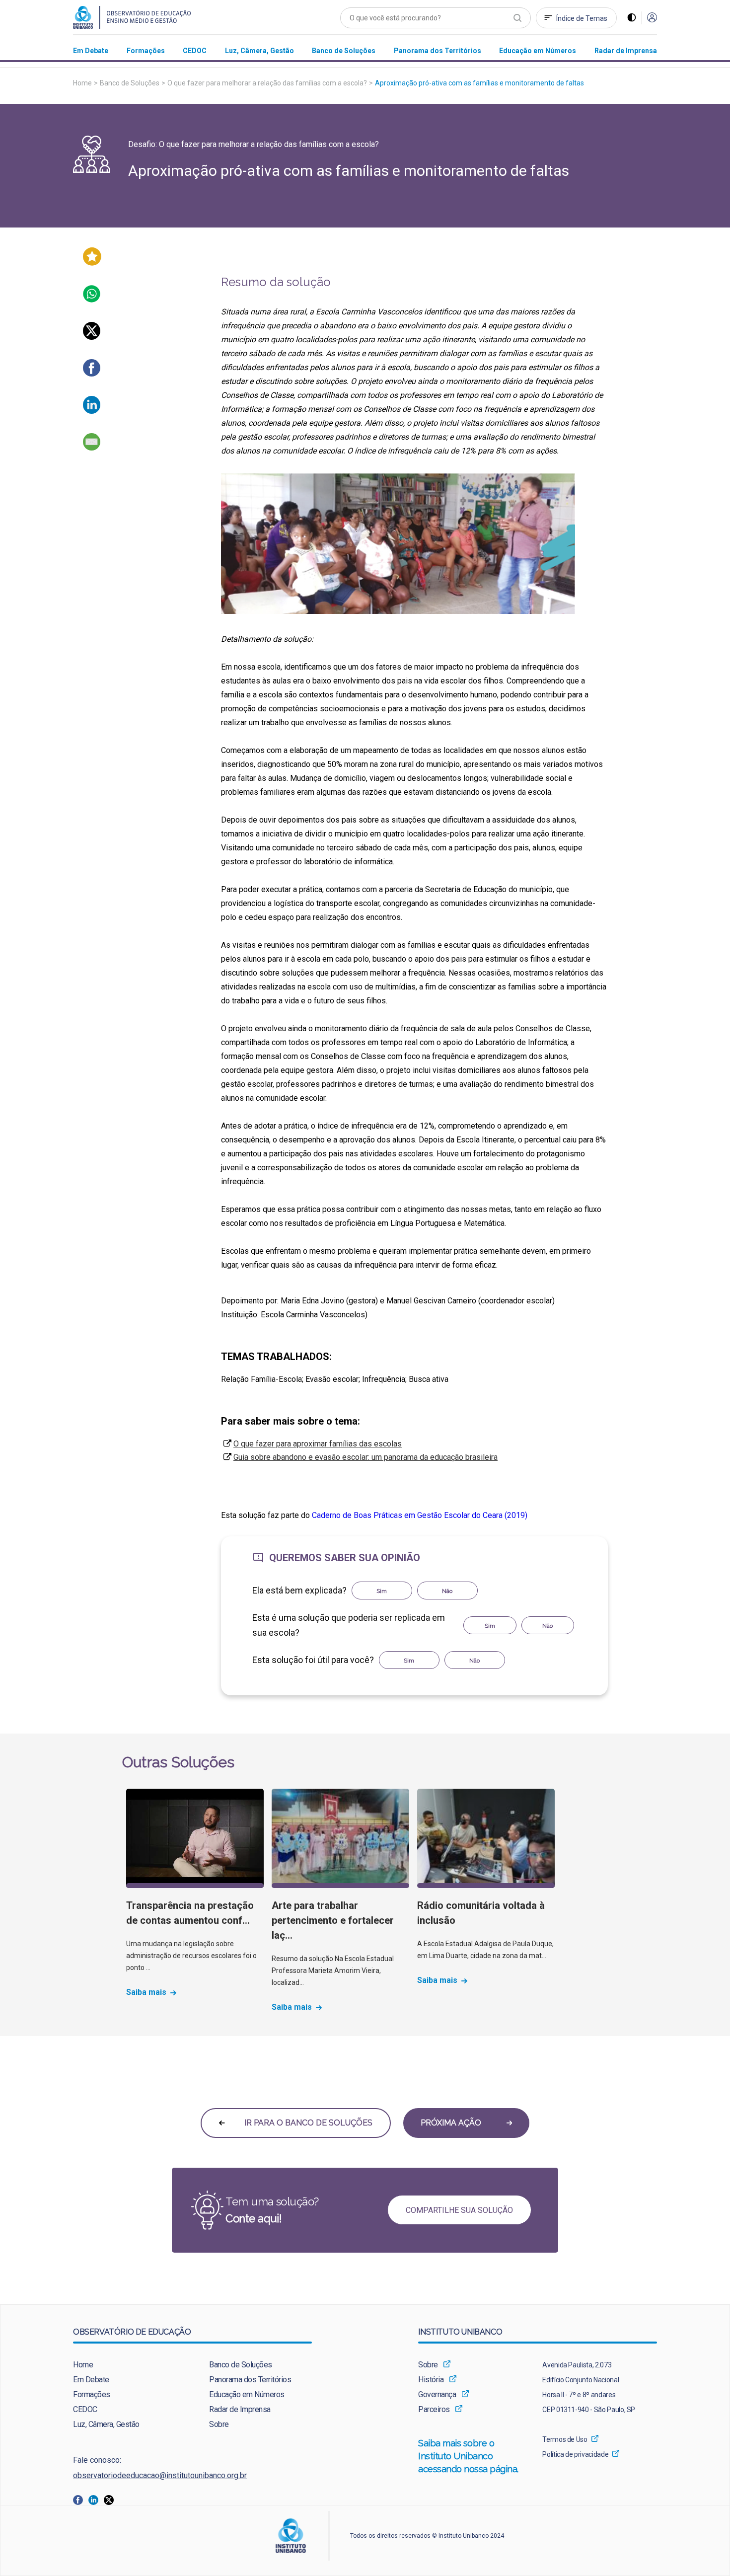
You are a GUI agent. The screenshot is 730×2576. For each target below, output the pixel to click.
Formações (92, 2394)
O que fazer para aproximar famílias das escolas (318, 1444)
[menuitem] (91, 50)
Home (82, 83)
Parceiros (434, 2409)
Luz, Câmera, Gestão (106, 2424)
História (431, 2380)
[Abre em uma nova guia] (81, 2499)
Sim (382, 1591)
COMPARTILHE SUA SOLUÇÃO (459, 2210)
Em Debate (91, 2380)
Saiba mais (146, 1992)
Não (447, 1591)
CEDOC (85, 2409)
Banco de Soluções (130, 83)
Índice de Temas (582, 18)
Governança (437, 2394)
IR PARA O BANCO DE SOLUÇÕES (307, 2123)
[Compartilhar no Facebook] (92, 374)
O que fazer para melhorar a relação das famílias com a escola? (267, 83)
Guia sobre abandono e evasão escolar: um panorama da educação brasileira (365, 1457)
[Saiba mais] (195, 1838)
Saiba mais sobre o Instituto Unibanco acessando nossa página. (470, 2456)
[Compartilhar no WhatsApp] (92, 300)
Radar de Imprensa (240, 2409)
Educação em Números (247, 2394)
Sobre (219, 2424)
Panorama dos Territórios (250, 2380)
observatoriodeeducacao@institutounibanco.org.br (160, 2475)
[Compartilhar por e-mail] (92, 448)
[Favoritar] (92, 263)
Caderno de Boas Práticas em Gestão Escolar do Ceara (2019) (420, 1515)
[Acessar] (652, 18)
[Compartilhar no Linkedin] (92, 411)
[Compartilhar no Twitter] (92, 337)
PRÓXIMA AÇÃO (452, 2123)
